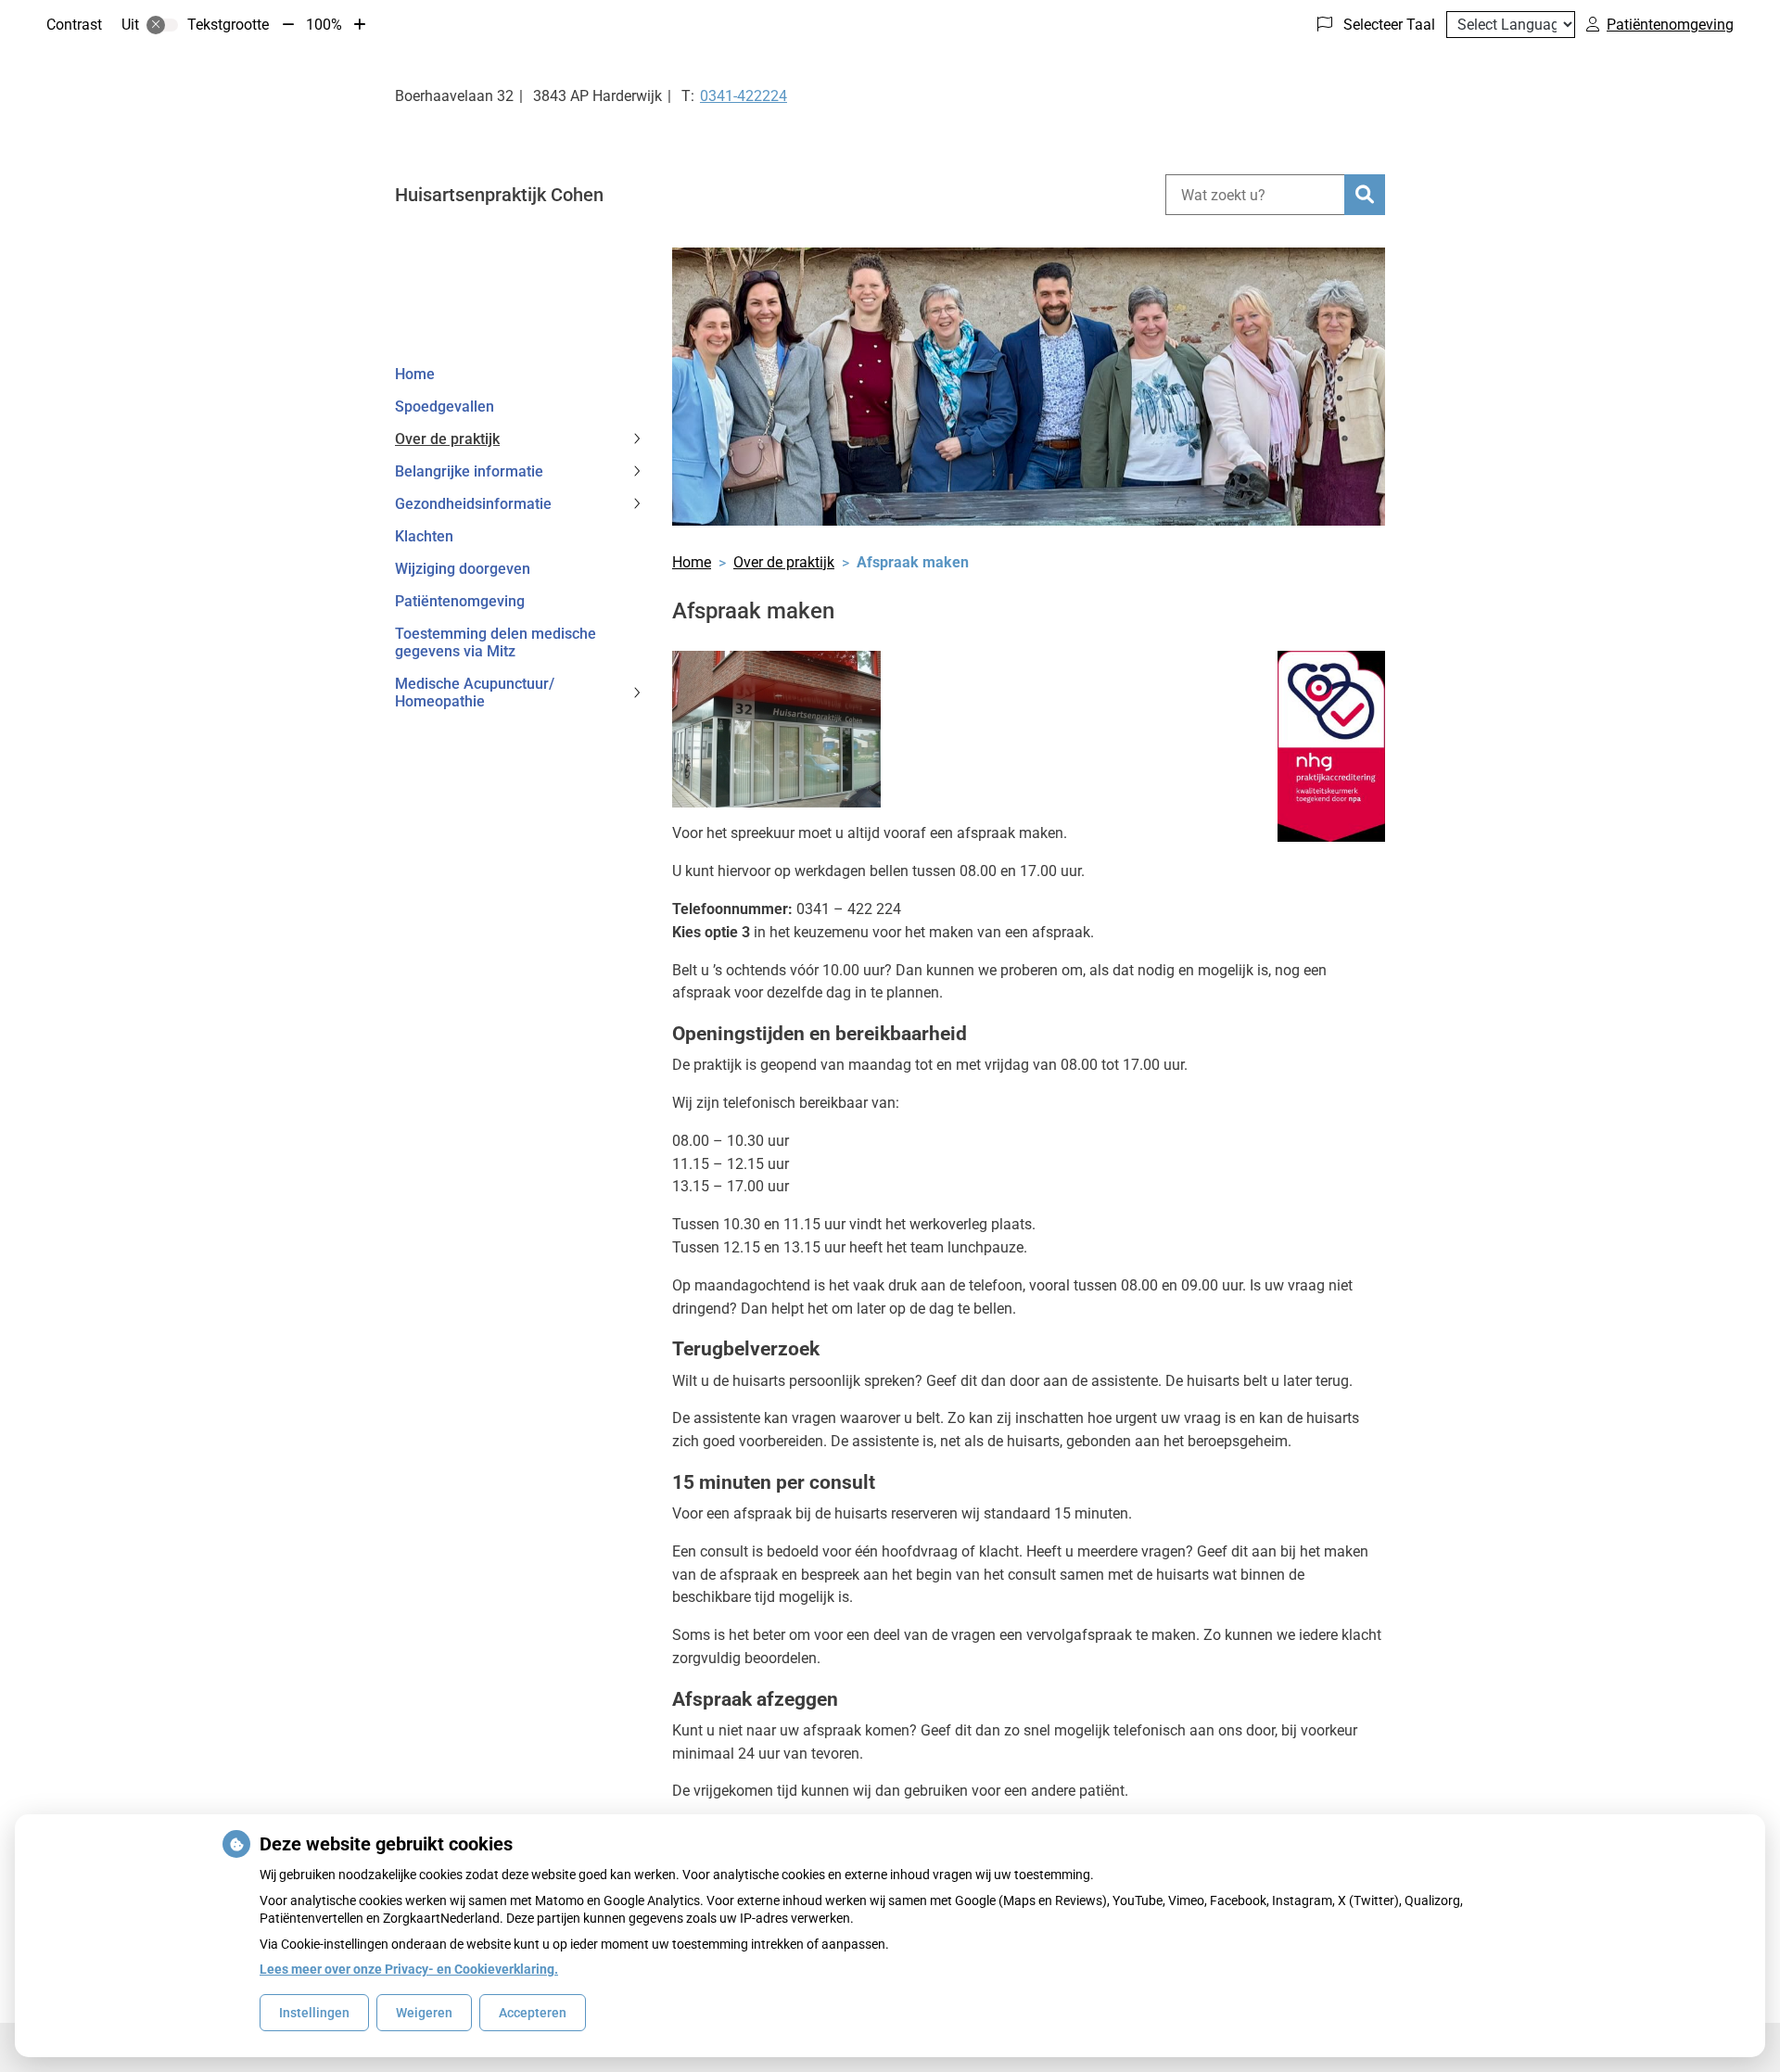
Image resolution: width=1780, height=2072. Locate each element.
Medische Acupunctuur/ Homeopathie (475, 693)
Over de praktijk (447, 439)
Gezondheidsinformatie (473, 504)
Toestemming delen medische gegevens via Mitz (496, 642)
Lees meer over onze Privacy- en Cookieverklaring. (409, 1969)
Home (415, 374)
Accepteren (533, 2013)
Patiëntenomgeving (460, 601)
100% (324, 25)
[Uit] (162, 25)
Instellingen (314, 2013)
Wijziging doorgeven (463, 569)
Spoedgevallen (445, 407)
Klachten (424, 536)
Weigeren (424, 2013)
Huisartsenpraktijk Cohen (499, 195)
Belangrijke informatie (469, 471)
